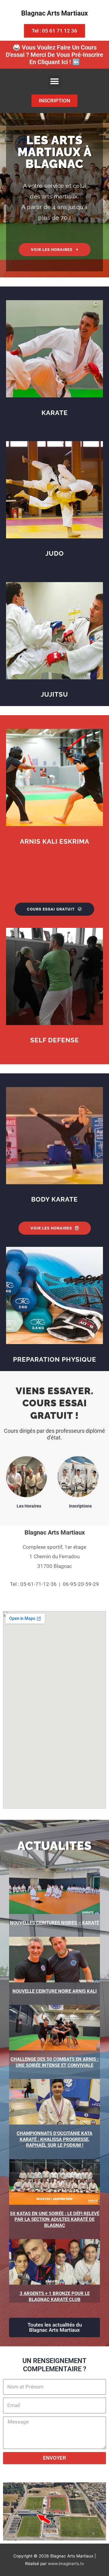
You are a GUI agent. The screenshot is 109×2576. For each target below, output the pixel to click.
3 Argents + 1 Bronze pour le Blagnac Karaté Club (55, 2296)
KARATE (55, 413)
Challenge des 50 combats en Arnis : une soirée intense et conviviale (54, 2062)
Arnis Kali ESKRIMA (55, 841)
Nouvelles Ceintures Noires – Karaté (54, 1923)
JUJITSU (54, 694)
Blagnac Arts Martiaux (54, 13)
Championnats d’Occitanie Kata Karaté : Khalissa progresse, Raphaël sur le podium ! (54, 2139)
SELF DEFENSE (55, 1040)
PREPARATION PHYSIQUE (55, 1359)
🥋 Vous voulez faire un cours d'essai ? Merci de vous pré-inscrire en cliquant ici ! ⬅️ (54, 55)
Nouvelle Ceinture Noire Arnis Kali (54, 1991)
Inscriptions (80, 1506)
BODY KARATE (54, 1199)
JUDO (55, 553)
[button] (55, 82)
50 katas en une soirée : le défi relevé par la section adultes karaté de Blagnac (55, 2219)
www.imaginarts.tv (66, 2564)
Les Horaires (29, 1506)
